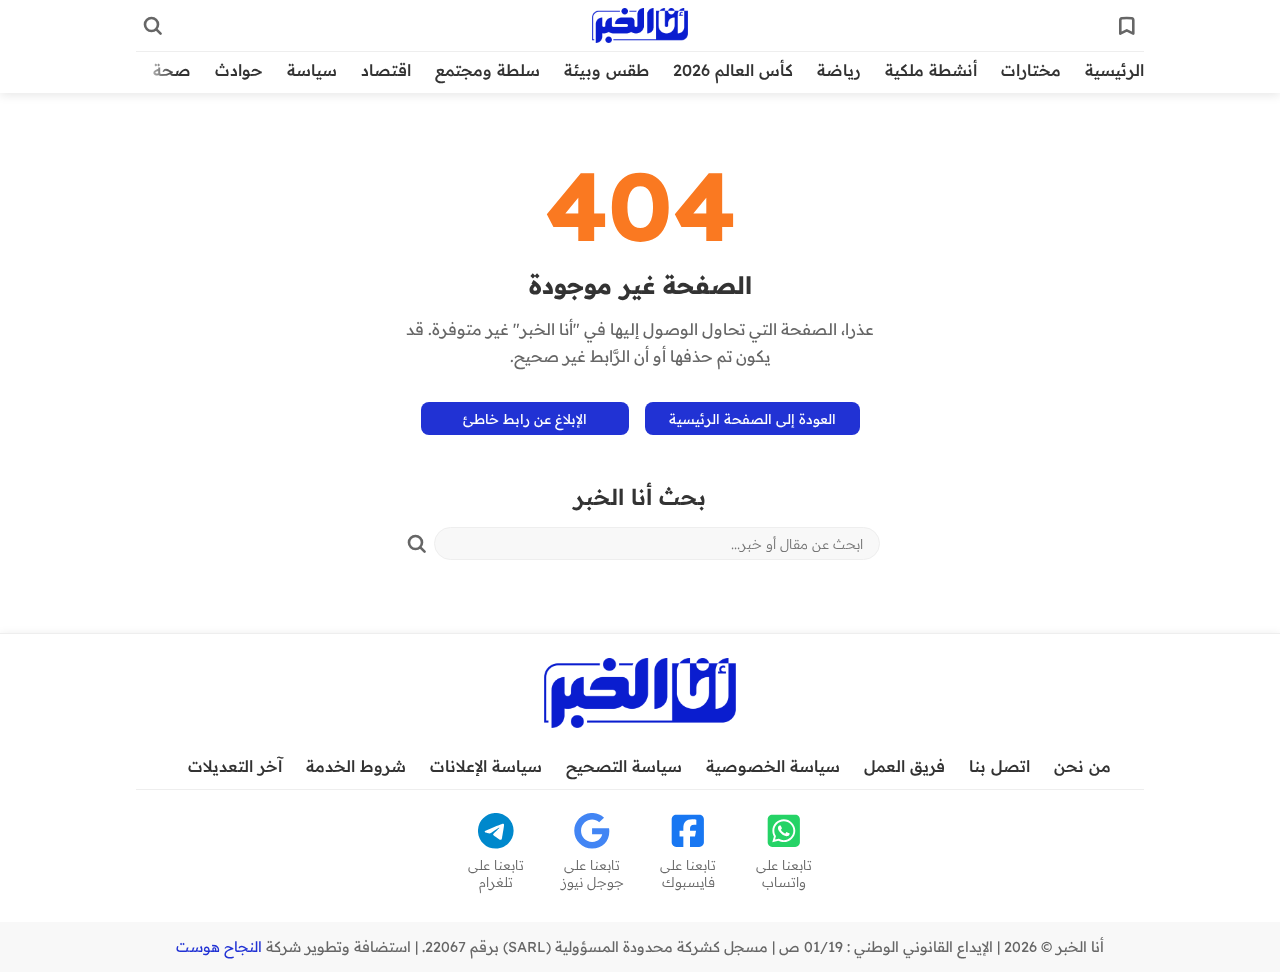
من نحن (1082, 766)
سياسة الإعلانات (486, 766)
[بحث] (417, 544)
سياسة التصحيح (624, 766)
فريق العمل (904, 766)
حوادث (239, 70)
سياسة (312, 70)
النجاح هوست (219, 947)
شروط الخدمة (356, 766)
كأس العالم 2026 (733, 70)
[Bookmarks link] (1127, 26)
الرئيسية (1114, 70)
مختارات (1031, 70)
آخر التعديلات (235, 766)
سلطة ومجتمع (487, 70)
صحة (172, 70)
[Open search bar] (153, 26)
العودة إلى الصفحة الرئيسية (752, 418)
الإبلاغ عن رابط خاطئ (525, 418)
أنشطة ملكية (931, 70)
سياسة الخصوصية (773, 766)
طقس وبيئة (606, 70)
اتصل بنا (999, 766)
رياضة (839, 70)
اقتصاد (386, 70)
